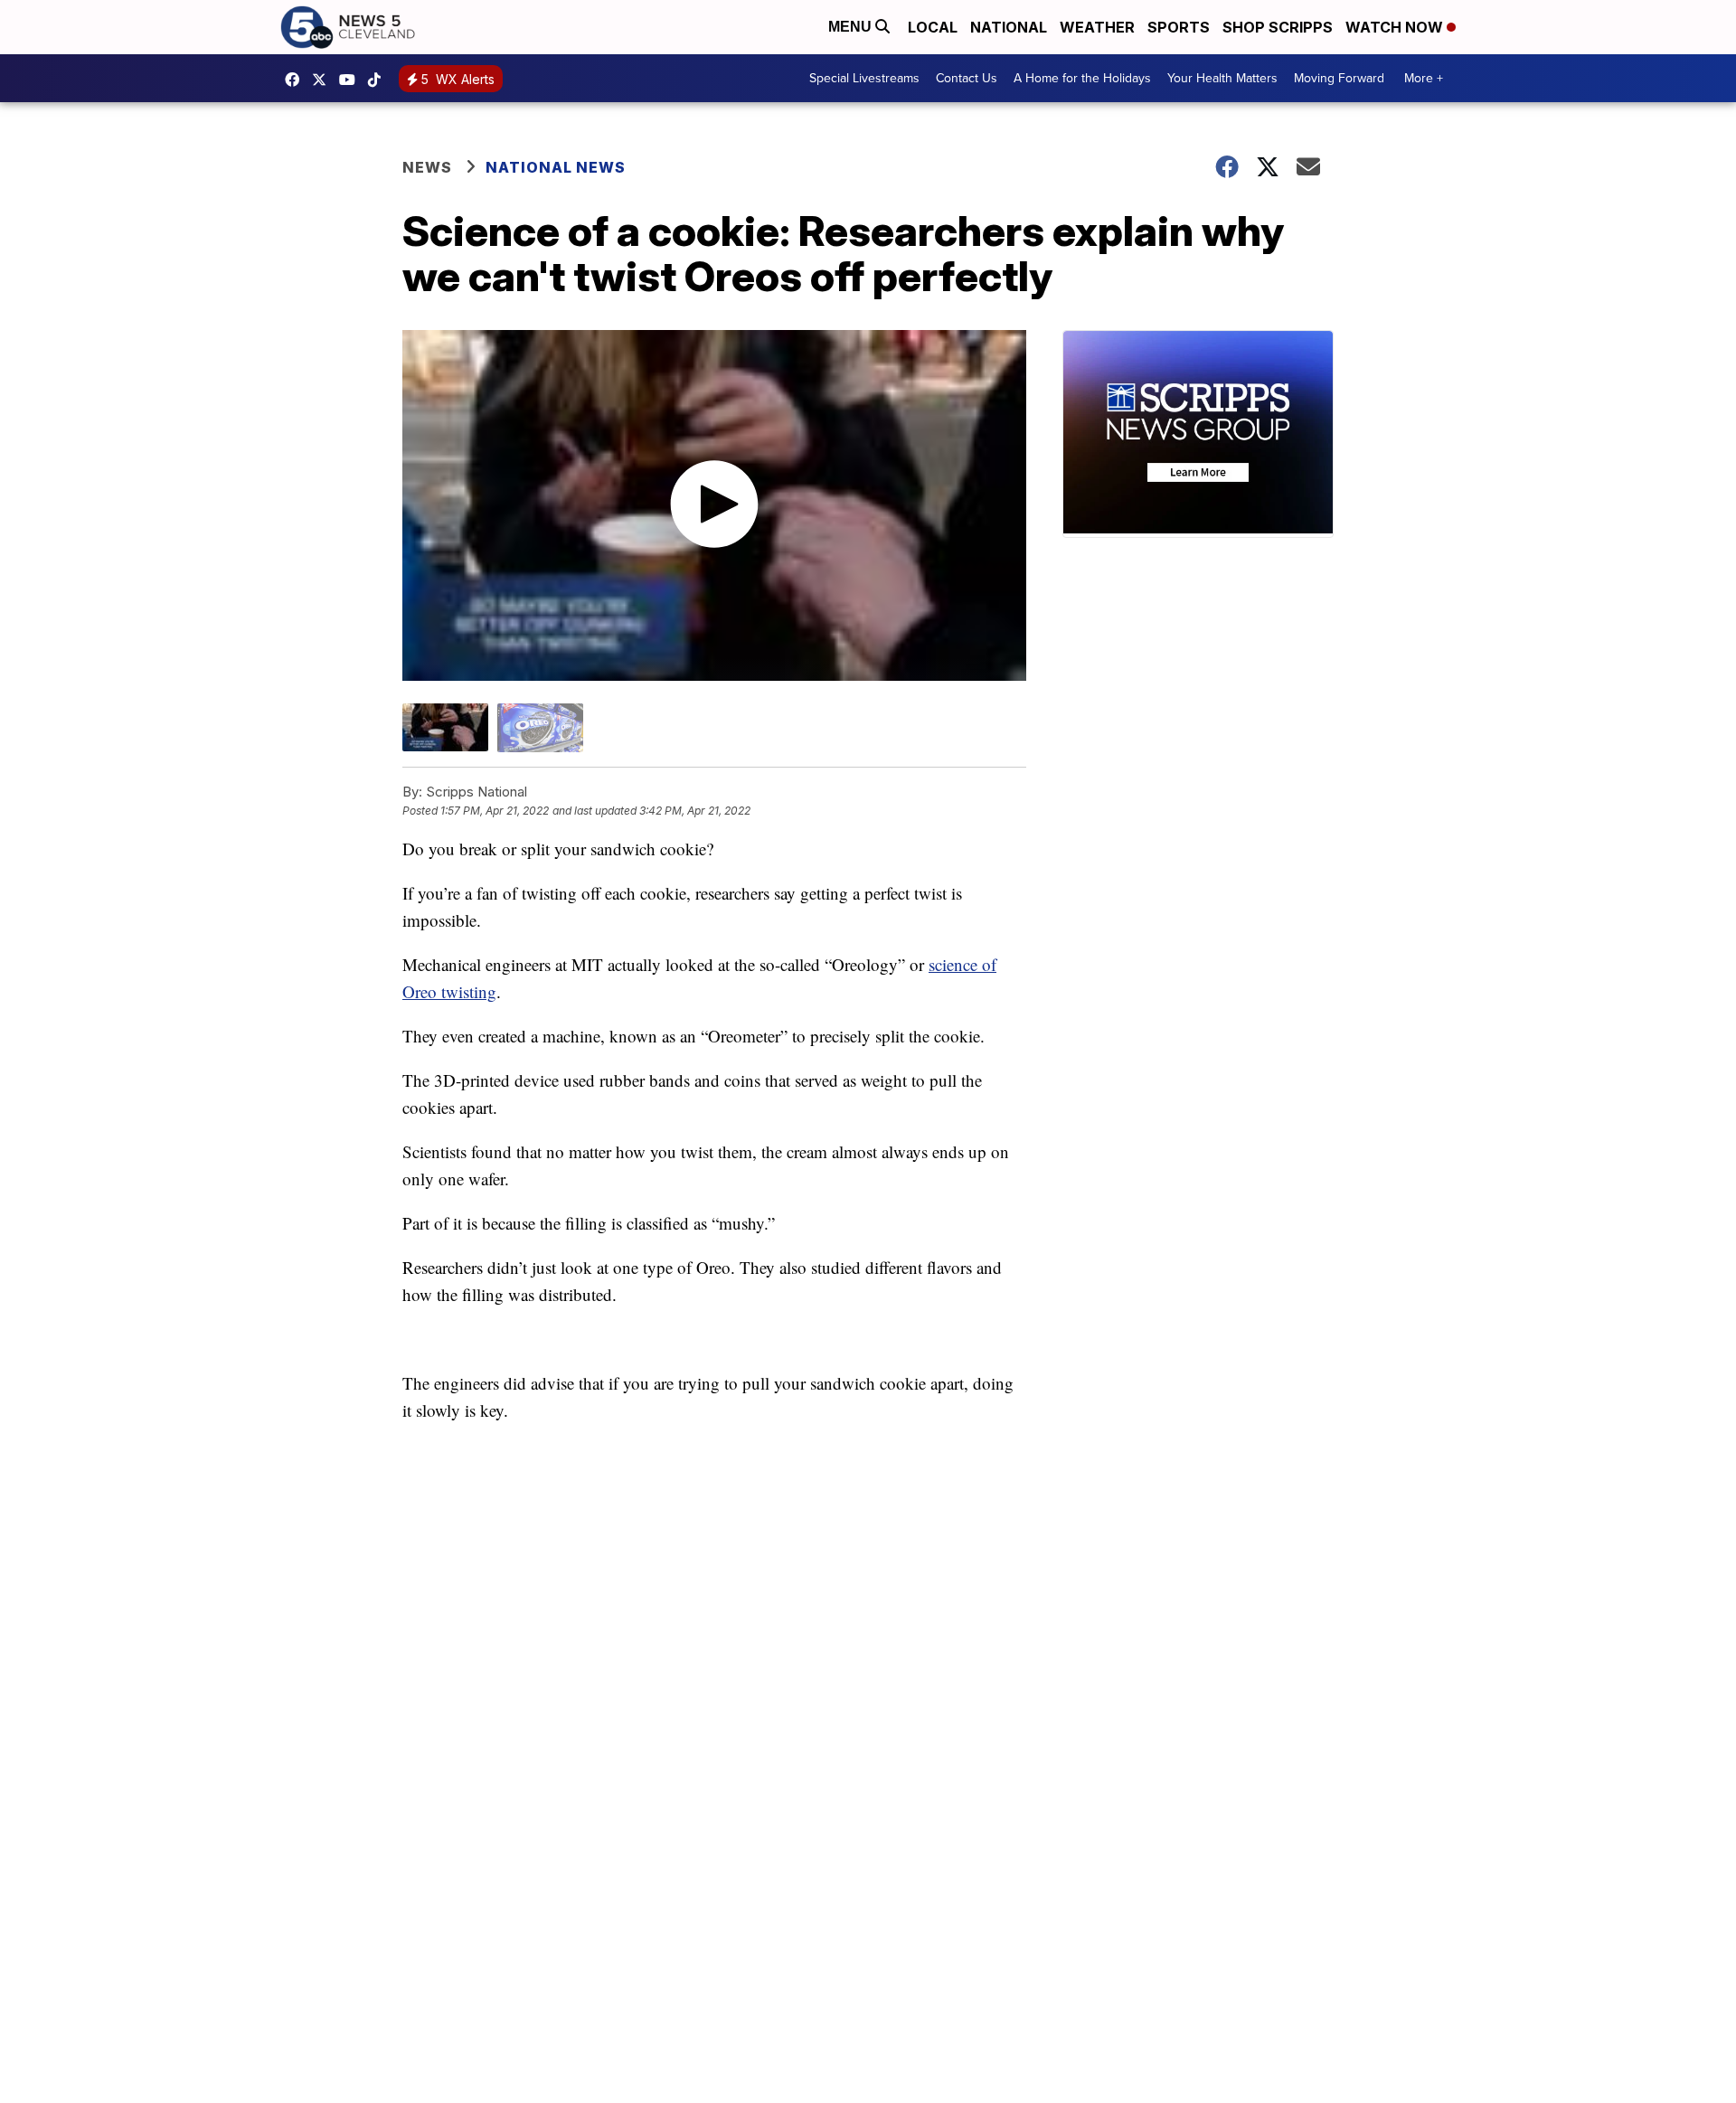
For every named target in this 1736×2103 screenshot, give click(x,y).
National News (556, 167)
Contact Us (967, 78)
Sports (1179, 27)
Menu (852, 27)
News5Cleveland (297, 80)
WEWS (324, 80)
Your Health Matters (1222, 78)
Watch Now (1396, 27)
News (427, 167)
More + (1424, 78)
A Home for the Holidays (1082, 78)
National (1009, 27)
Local (933, 27)
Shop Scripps (1278, 27)
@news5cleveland (379, 80)
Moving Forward (1339, 78)
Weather (1097, 27)
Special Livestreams (864, 78)
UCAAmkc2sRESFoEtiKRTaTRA (352, 80)
